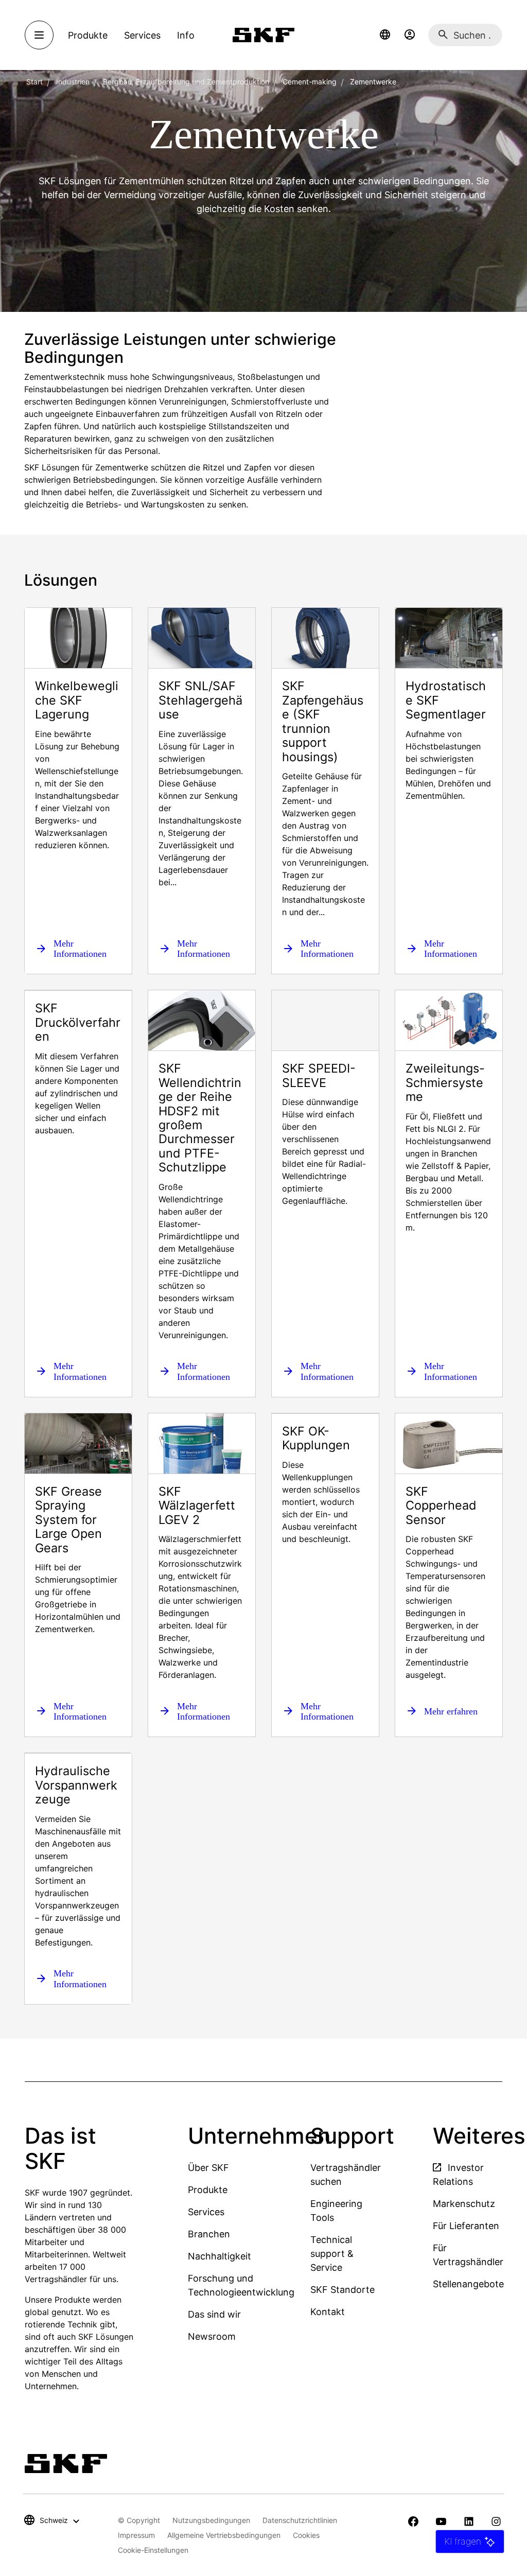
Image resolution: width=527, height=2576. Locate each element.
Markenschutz (464, 2204)
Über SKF (208, 2168)
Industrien (73, 82)
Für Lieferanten (466, 2226)
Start (34, 82)
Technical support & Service (332, 2254)
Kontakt (328, 2312)
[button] (385, 35)
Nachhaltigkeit (219, 2256)
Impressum (136, 2535)
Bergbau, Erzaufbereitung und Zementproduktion (186, 82)
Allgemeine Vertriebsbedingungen (224, 2535)
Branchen (209, 2234)
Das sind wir (214, 2314)
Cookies (306, 2535)
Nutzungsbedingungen (211, 2520)
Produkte (208, 2190)
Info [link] (186, 35)
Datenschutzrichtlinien (300, 2520)
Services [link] (142, 35)
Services (206, 2212)
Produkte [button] (88, 35)
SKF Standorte (342, 2290)
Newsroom (212, 2336)
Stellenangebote (468, 2284)
